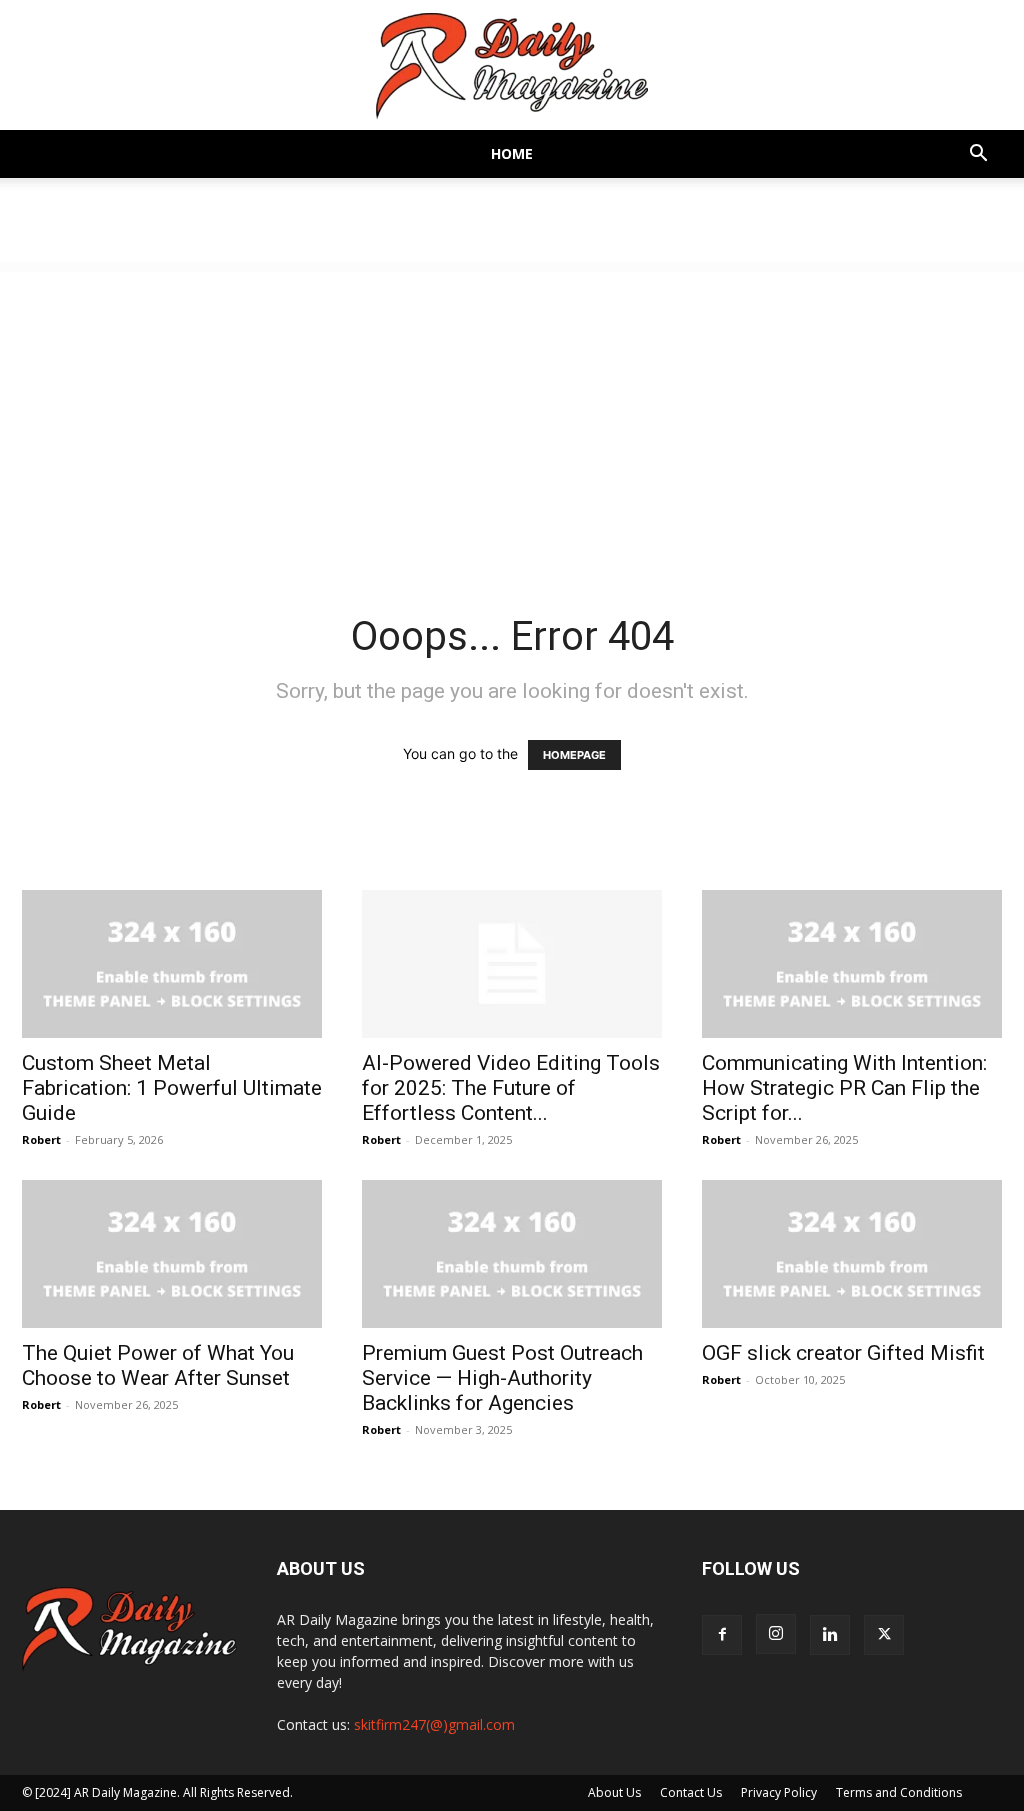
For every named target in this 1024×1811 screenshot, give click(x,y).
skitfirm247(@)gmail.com (434, 1724)
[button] (978, 155)
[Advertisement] (512, 412)
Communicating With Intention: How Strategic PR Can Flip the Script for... (844, 1088)
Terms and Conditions (899, 1792)
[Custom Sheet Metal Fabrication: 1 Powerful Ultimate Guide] (172, 964)
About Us (614, 1792)
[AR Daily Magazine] (512, 66)
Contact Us (691, 1792)
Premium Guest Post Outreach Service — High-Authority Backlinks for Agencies (502, 1378)
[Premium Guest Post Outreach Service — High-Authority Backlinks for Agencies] (512, 1254)
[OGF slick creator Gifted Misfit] (852, 1254)
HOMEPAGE (574, 755)
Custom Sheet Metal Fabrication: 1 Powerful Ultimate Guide (172, 1088)
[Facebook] (722, 1635)
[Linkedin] (830, 1635)
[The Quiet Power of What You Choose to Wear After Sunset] (172, 1254)
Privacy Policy (779, 1792)
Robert (41, 1139)
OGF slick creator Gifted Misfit (843, 1353)
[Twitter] (884, 1635)
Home (512, 153)
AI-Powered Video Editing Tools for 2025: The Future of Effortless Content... (511, 1088)
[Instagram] (776, 1634)
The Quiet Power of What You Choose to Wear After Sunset (158, 1365)
